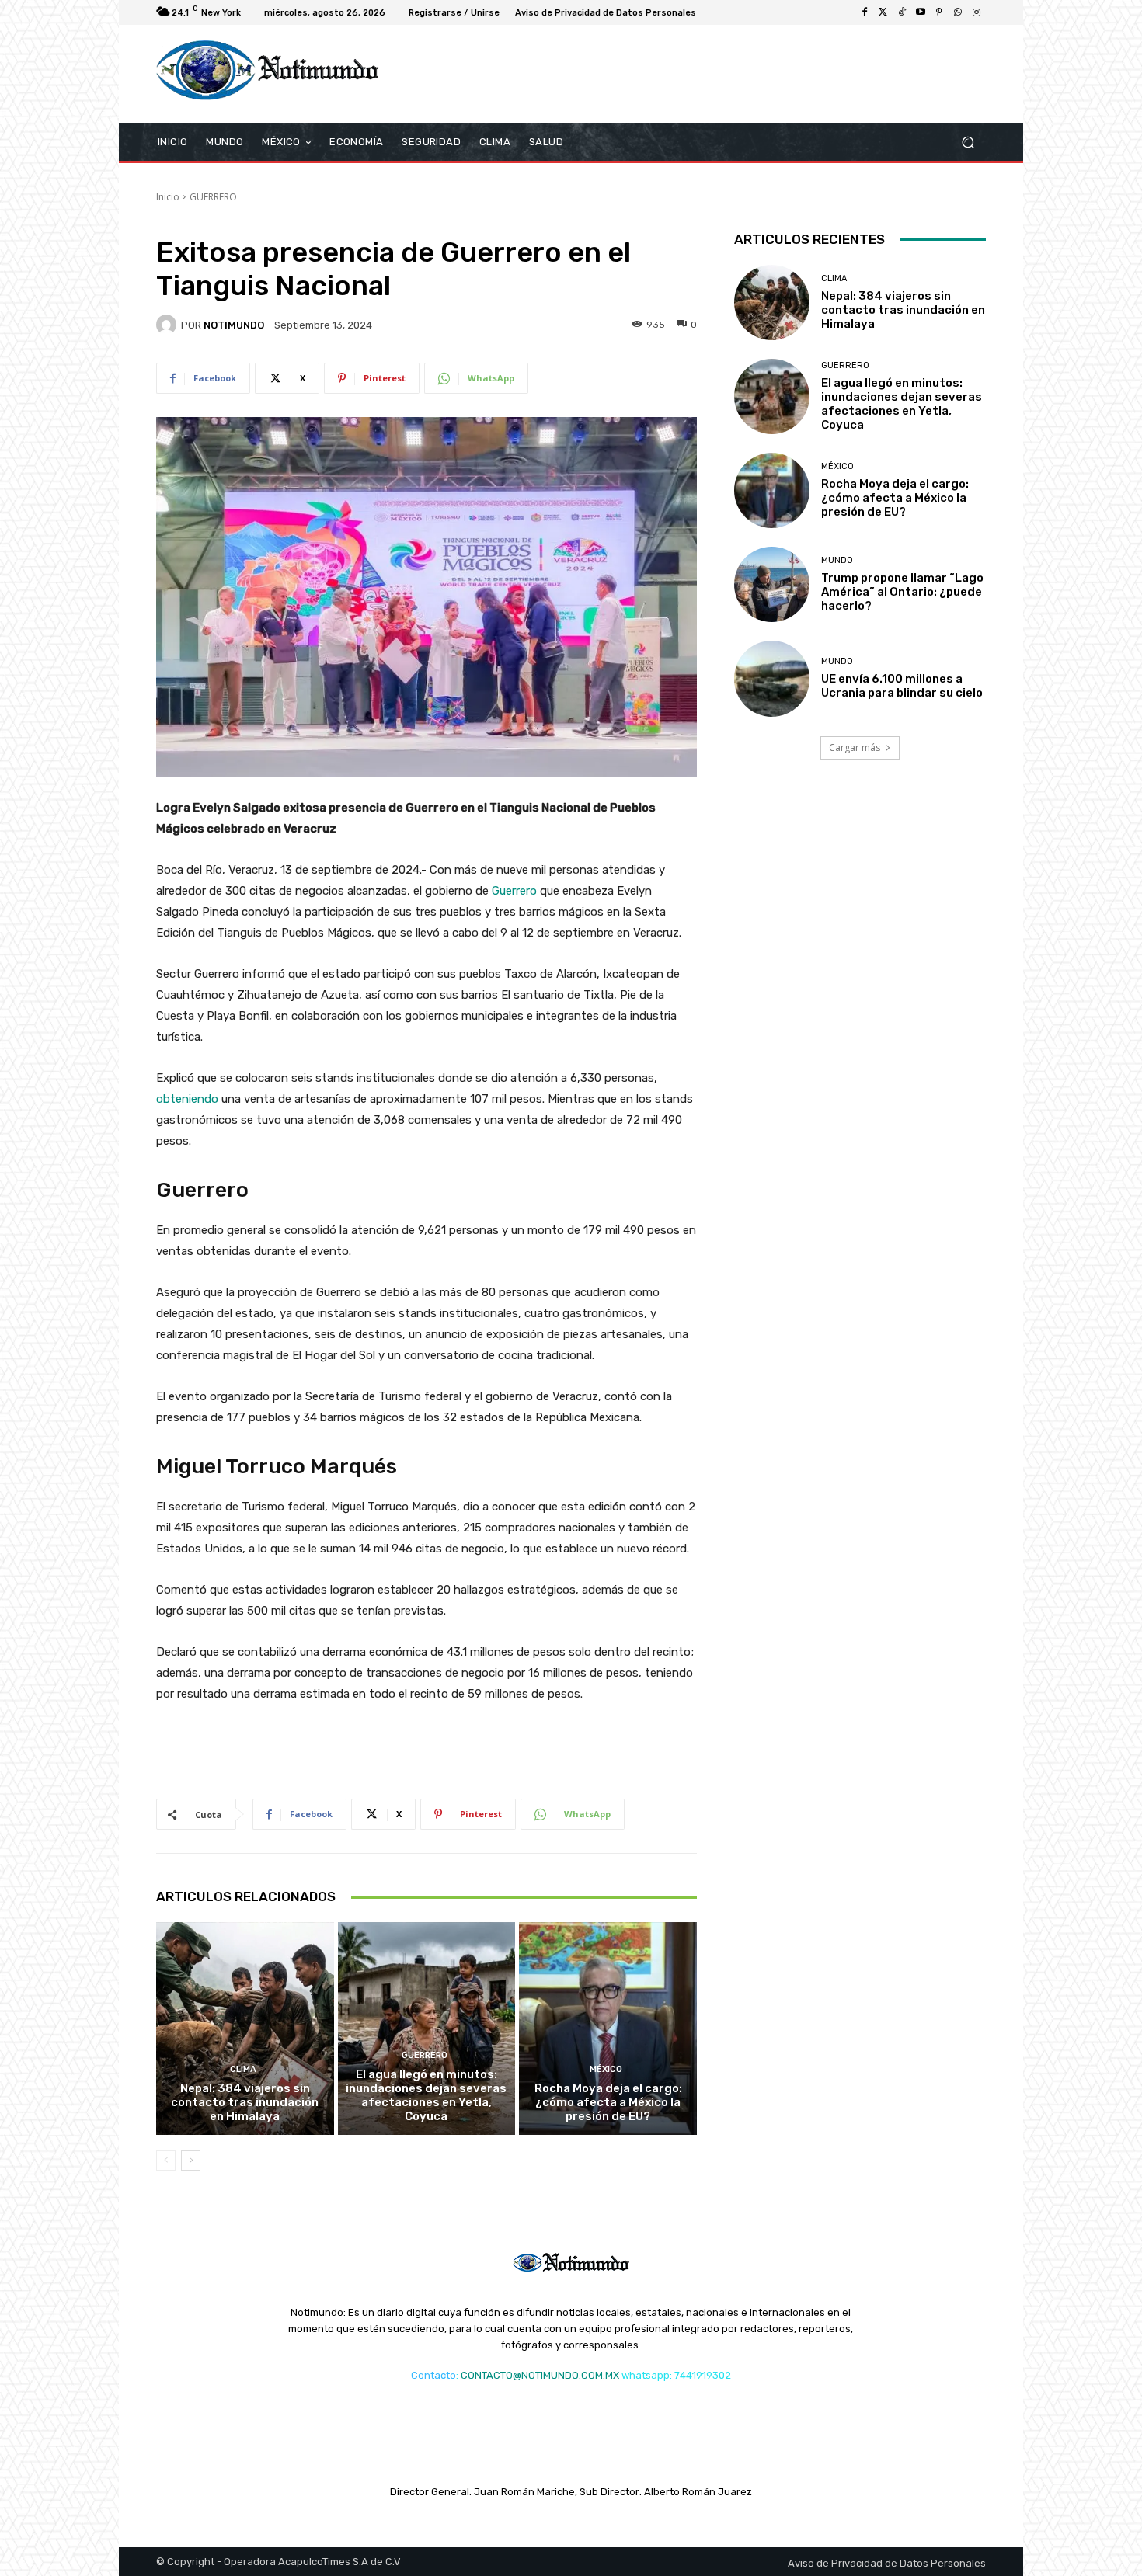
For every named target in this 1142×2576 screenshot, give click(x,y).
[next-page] (191, 2161)
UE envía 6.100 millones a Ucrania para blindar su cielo (902, 686)
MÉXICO (606, 2069)
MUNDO (837, 560)
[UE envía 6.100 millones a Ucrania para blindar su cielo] (772, 678)
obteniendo (187, 1099)
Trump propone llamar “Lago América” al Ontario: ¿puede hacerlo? (902, 592)
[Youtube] (921, 12)
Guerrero (514, 891)
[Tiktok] (902, 12)
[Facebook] (865, 12)
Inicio (168, 197)
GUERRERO (213, 197)
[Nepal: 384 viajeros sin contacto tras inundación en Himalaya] (245, 2028)
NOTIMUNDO (234, 325)
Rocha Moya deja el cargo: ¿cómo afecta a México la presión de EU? (608, 2102)
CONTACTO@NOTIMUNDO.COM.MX (540, 2375)
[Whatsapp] (958, 12)
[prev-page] (166, 2161)
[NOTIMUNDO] (169, 325)
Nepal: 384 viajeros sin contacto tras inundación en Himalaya (245, 2102)
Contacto (433, 2375)
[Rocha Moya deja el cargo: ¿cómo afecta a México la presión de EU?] (608, 2028)
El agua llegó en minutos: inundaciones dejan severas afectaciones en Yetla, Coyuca (426, 2095)
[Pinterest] (939, 12)
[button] (968, 142)
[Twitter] (883, 12)
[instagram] (977, 12)
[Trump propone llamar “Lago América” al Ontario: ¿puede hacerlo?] (772, 584)
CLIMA (243, 2069)
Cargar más (855, 747)
